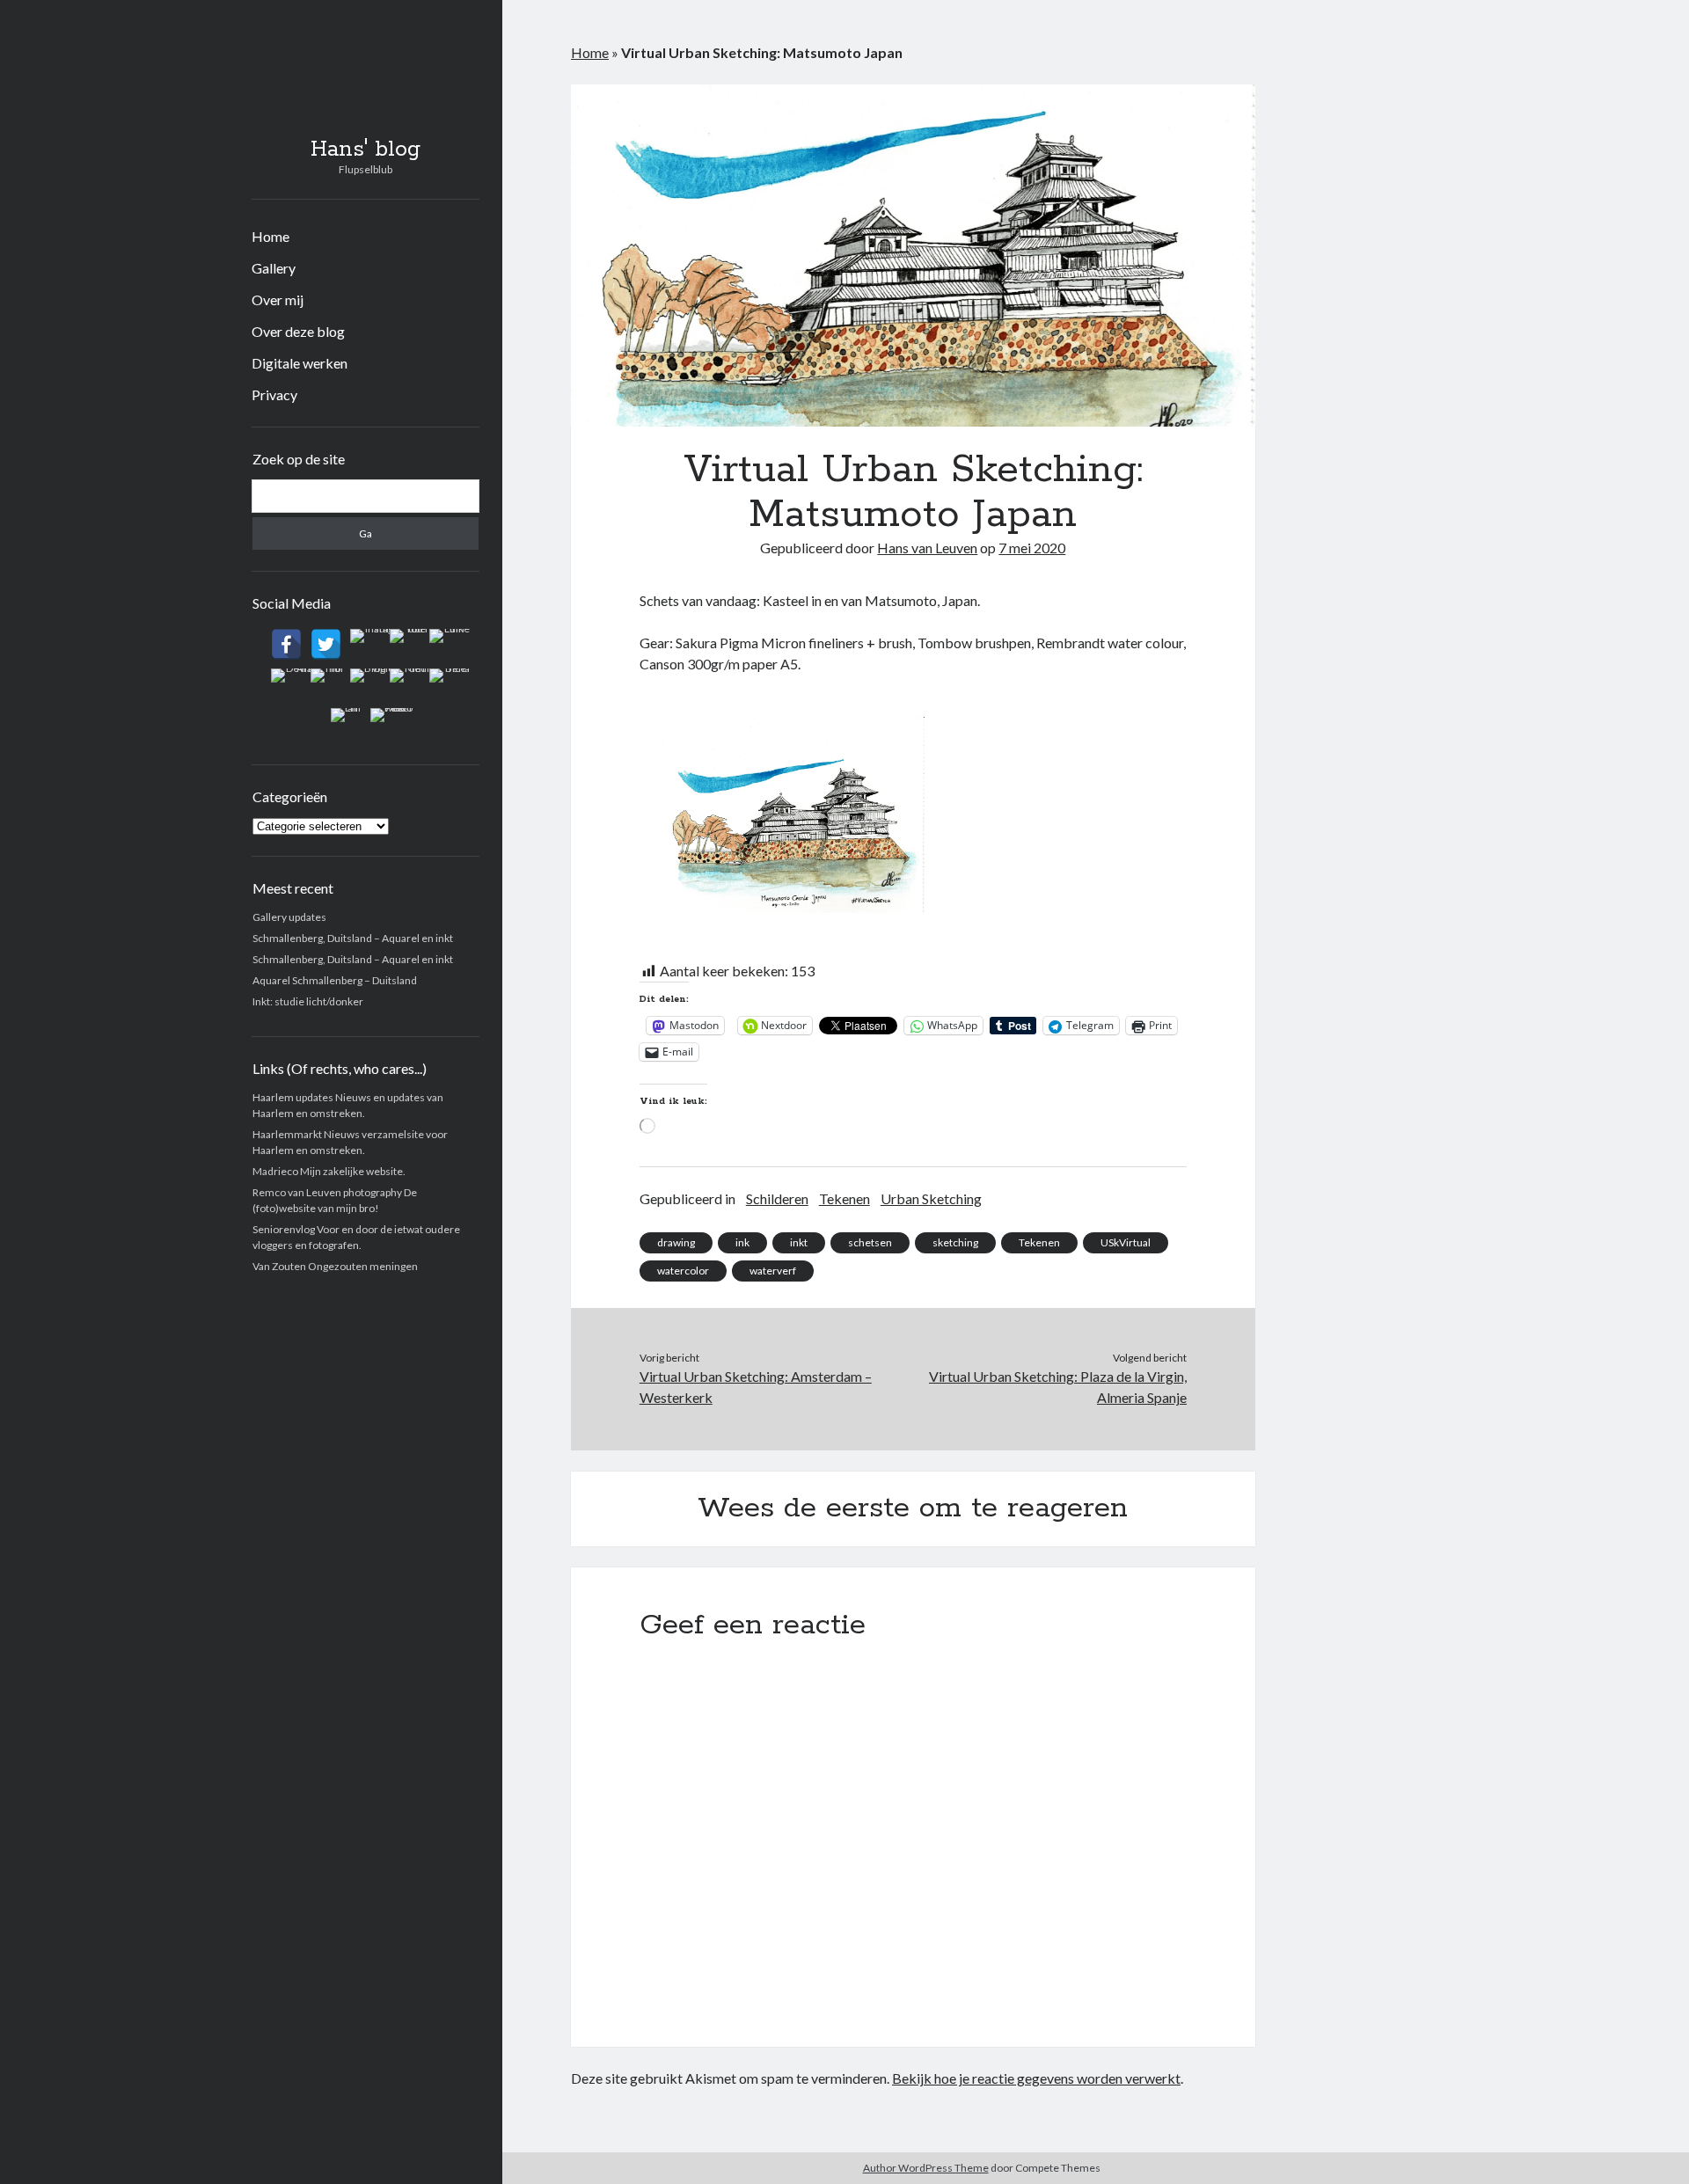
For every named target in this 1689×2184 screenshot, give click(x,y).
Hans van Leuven (927, 548)
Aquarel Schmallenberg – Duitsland (335, 980)
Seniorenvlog (284, 1229)
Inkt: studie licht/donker (308, 1001)
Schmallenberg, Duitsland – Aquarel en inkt (353, 938)
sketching (955, 1242)
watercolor (683, 1271)
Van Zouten (279, 1266)
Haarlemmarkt (287, 1134)
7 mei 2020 (1032, 548)
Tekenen (844, 1198)
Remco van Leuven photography (327, 1192)
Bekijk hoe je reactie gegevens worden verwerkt (1036, 2078)
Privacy (274, 394)
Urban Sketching (931, 1198)
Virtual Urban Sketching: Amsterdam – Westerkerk (756, 1387)
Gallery (274, 268)
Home (271, 236)
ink (742, 1242)
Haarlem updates (293, 1097)
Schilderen (777, 1198)
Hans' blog (366, 150)
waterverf (773, 1271)
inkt (799, 1242)
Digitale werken (300, 363)
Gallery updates (289, 917)
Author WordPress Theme (926, 2168)
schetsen (870, 1242)
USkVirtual (1126, 1242)
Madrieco (275, 1171)
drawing (676, 1242)
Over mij (278, 299)
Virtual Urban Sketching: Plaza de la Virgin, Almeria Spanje (1058, 1387)
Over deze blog (298, 331)
